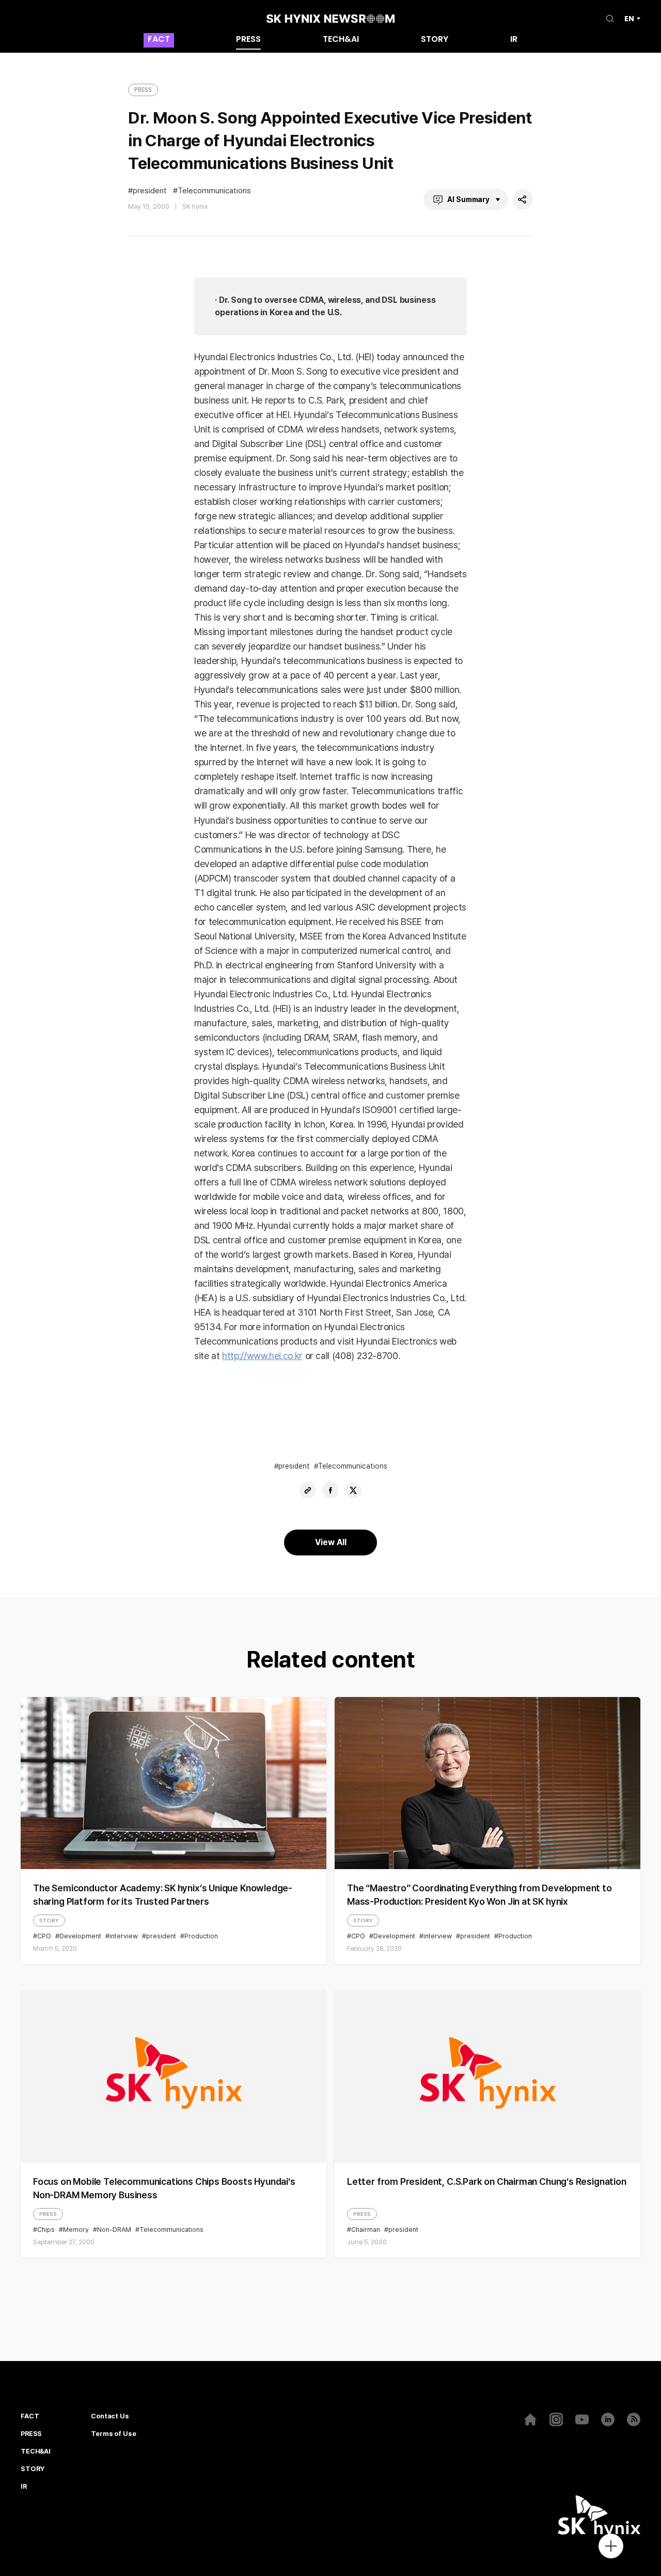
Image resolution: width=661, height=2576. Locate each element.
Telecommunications (214, 191)
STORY (435, 40)
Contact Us (110, 2416)
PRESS (248, 40)
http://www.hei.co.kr (262, 1356)
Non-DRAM (114, 2230)
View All (331, 1542)
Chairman (366, 2230)
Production (201, 1936)
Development (80, 1936)
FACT (159, 40)
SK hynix (195, 206)
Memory (76, 2230)
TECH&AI (341, 40)
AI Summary (468, 199)
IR (514, 40)
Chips (46, 2230)
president (150, 191)
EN (629, 19)
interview (124, 1936)
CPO (44, 1936)
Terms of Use (113, 2434)
